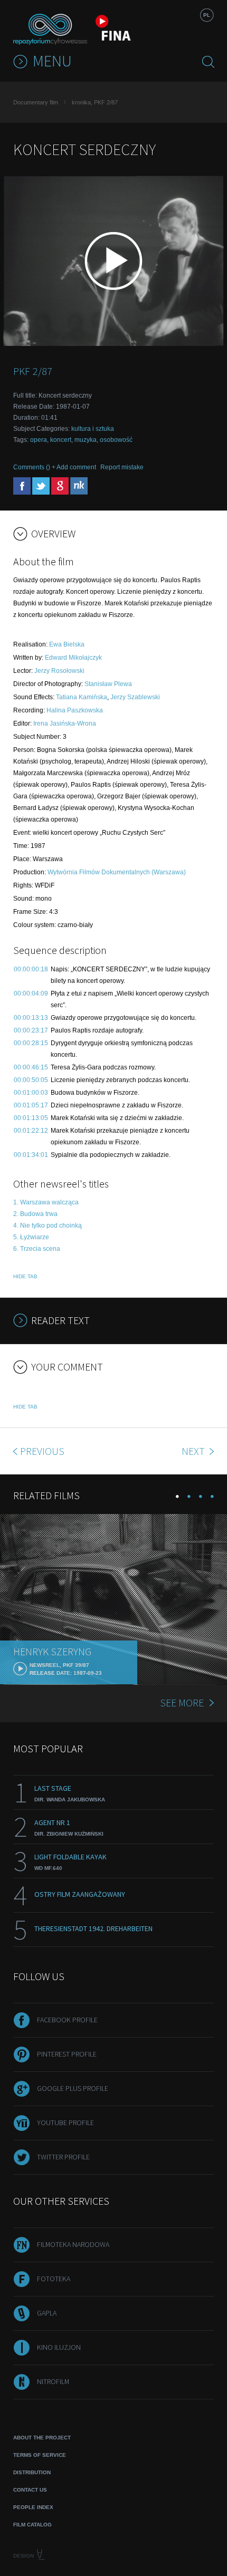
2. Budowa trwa (35, 1214)
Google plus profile (73, 2088)
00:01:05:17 (31, 1105)
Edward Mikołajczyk (73, 658)
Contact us (30, 2490)
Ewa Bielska (67, 644)
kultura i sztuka (93, 429)
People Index (33, 2507)
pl (207, 15)
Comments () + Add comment (55, 467)
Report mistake (122, 467)
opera (39, 440)
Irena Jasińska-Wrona (65, 723)
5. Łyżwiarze (31, 1237)
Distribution (32, 2472)
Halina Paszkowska (75, 710)
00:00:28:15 (31, 1043)
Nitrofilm (53, 2381)
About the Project (42, 2438)
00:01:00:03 (31, 1093)
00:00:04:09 (31, 993)
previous (42, 1451)
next (194, 1451)
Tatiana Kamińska (82, 697)
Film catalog (32, 2525)
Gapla (47, 2313)
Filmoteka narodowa (73, 2244)
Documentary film (36, 102)
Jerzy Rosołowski (59, 671)
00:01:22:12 (31, 1131)
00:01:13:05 (31, 1118)
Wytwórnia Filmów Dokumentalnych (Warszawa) (117, 872)
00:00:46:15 (31, 1067)
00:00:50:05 (31, 1080)
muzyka (86, 440)
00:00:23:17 (31, 1030)
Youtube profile (65, 2122)
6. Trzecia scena (37, 1249)
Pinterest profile (67, 2054)
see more (182, 1702)
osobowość (116, 440)
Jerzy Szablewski (135, 697)
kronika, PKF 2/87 (95, 102)
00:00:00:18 (31, 969)
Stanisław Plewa (108, 684)
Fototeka (54, 2279)
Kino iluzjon (59, 2347)
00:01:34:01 (31, 1155)
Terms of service (40, 2455)
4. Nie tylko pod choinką (48, 1226)
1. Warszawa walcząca (46, 1202)
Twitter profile (63, 2157)
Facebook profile (67, 2020)
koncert (61, 440)
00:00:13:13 (31, 1018)
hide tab (25, 1276)
